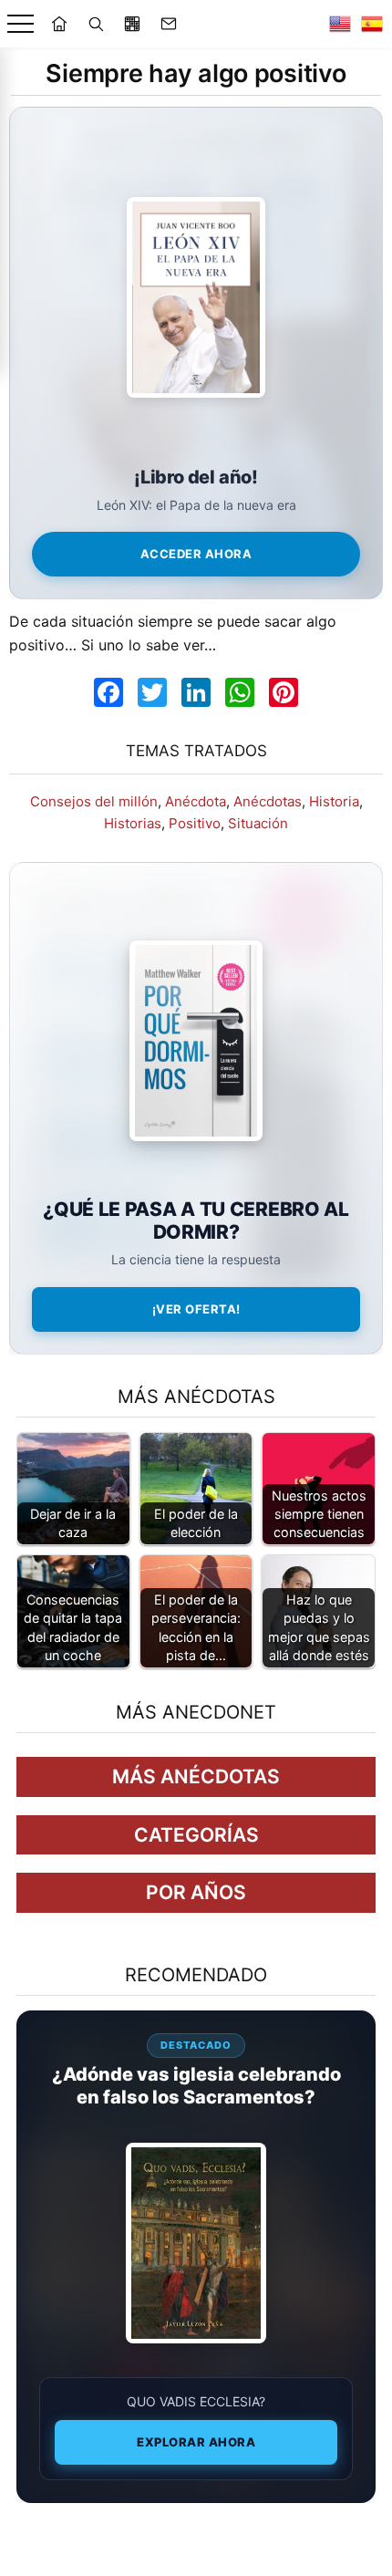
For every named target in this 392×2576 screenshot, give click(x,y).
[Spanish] (372, 24)
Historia (334, 801)
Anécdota (196, 801)
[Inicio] (59, 24)
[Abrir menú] (21, 24)
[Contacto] (169, 24)
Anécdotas (268, 801)
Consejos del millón (94, 801)
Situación (258, 823)
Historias (133, 823)
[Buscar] (96, 24)
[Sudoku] (132, 24)
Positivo (195, 823)
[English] (340, 24)
